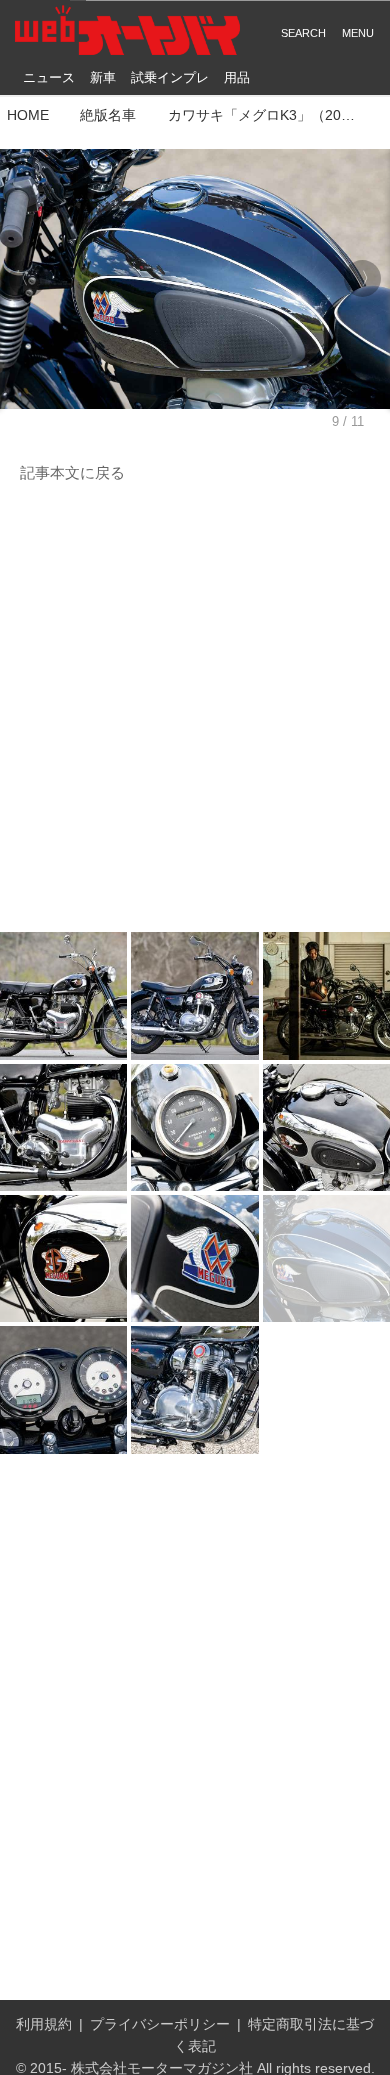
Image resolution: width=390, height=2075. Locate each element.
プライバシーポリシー (160, 2024)
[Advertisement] (195, 709)
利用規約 (44, 2024)
